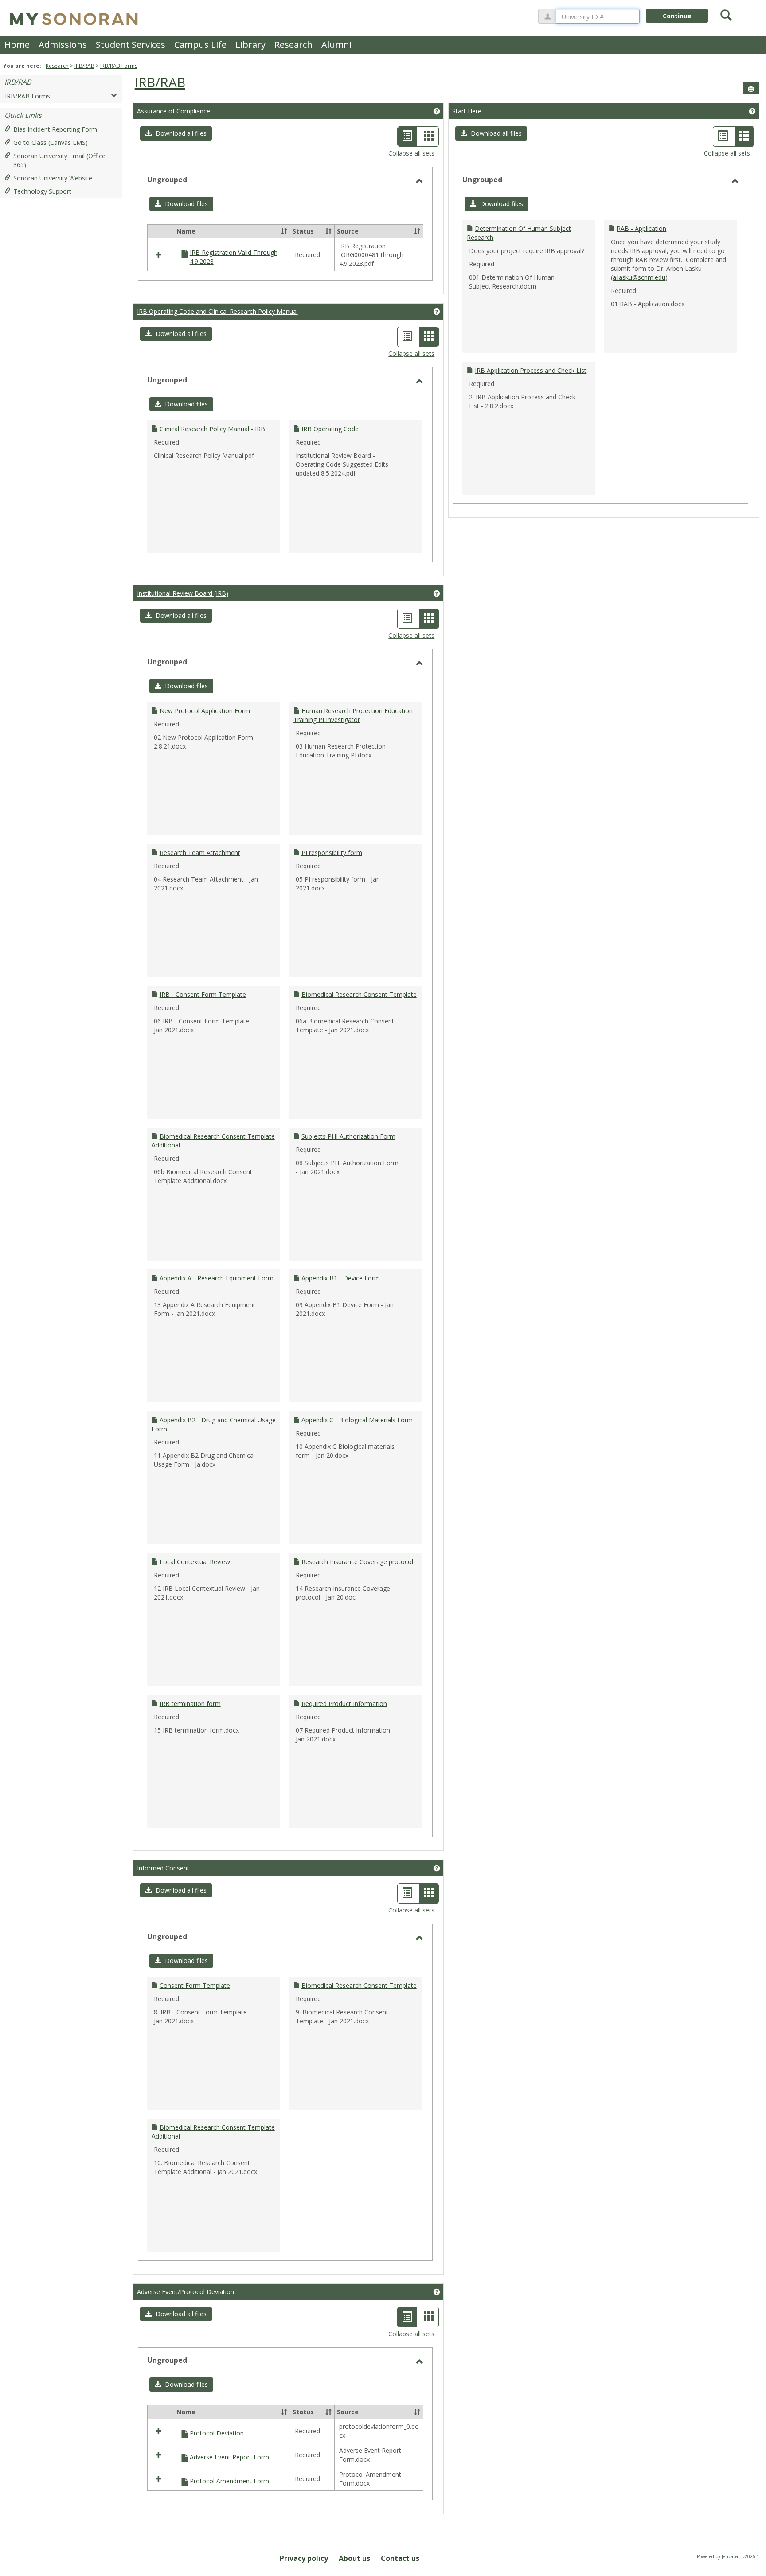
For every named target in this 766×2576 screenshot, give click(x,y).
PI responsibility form (332, 853)
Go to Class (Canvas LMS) (51, 142)
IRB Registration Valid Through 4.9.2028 (234, 257)
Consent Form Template (195, 1985)
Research (293, 45)
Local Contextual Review (195, 1562)
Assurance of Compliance (174, 111)
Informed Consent (163, 1868)
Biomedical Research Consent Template (359, 994)
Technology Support (42, 191)
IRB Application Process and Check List (531, 370)
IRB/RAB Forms (119, 66)
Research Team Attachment (200, 853)
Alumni (336, 45)
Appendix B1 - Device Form (341, 1278)
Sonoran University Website (53, 178)
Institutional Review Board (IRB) (183, 593)
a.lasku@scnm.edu (639, 277)
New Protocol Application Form (205, 711)
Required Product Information (344, 1704)
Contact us (400, 2558)
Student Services (131, 45)
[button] (176, 133)
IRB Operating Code (330, 429)
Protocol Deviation (217, 2433)
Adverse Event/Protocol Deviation (186, 2292)
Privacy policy (304, 2558)
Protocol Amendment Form (229, 2481)
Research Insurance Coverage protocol (357, 1562)
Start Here (467, 111)
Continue (677, 16)
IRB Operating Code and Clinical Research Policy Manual (217, 311)
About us (354, 2558)
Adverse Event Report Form (229, 2457)
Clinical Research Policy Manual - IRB (212, 429)
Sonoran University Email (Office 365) (59, 160)
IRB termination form (190, 1704)
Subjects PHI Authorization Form (348, 1136)
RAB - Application (641, 228)
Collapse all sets (411, 153)
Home (17, 45)
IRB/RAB (84, 66)
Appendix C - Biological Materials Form (357, 1420)
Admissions (63, 45)
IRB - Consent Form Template (203, 994)
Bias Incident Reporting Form (55, 129)
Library (250, 45)
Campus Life (200, 45)
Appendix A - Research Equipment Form (217, 1278)
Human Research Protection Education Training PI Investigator (353, 715)
